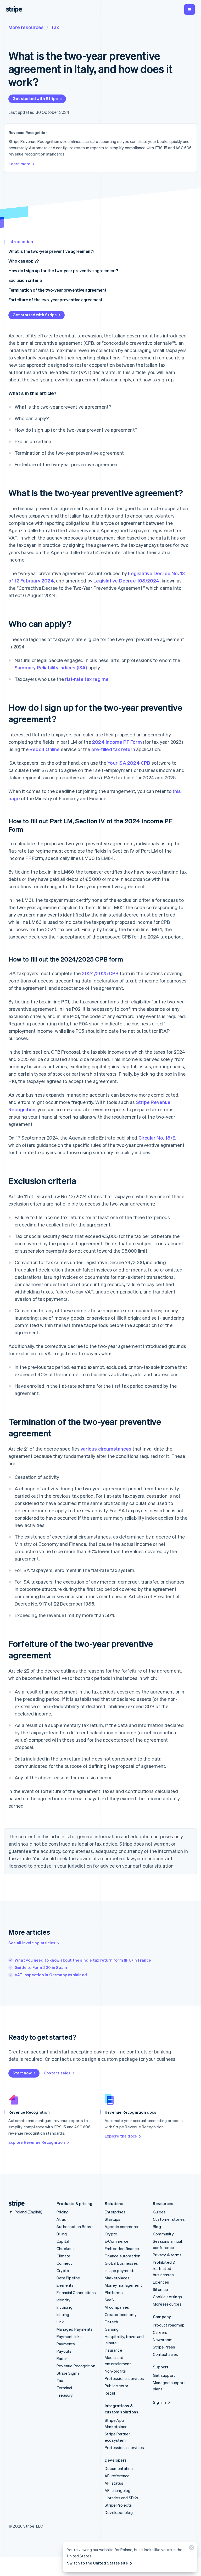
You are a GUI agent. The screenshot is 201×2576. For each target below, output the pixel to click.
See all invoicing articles (32, 1943)
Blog (157, 2227)
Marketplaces (117, 2278)
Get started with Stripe (35, 98)
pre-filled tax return (113, 749)
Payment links (69, 2336)
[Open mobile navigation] (189, 9)
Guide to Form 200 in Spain (41, 1967)
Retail (110, 2393)
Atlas (61, 2219)
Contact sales (57, 2073)
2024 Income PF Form (117, 742)
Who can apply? (24, 261)
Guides (159, 2212)
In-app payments (120, 2270)
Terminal (64, 2388)
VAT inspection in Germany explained (51, 1975)
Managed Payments (75, 2329)
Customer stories (169, 2219)
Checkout (65, 2249)
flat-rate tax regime (87, 679)
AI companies (117, 2307)
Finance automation (123, 2256)
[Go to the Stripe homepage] (15, 2204)
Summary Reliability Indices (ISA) (51, 667)
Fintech (111, 2322)
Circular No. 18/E (157, 1138)
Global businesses (121, 2263)
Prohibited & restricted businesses (164, 2268)
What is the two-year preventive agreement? (51, 251)
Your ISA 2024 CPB (129, 763)
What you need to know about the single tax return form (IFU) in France (83, 1960)
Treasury (65, 2395)
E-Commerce (117, 2241)
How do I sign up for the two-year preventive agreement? (63, 271)
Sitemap (160, 2289)
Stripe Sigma (68, 2373)
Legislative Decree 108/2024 (126, 581)
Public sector (117, 2386)
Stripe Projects (118, 2505)
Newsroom (163, 2340)
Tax (55, 27)
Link (60, 2322)
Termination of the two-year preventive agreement (57, 290)
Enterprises (115, 2212)
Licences (161, 2282)
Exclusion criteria (25, 280)
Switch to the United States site (97, 2563)
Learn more (19, 164)
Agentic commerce (122, 2227)
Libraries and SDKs (122, 2498)
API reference (117, 2476)
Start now (22, 2073)
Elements (65, 2285)
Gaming (112, 2329)
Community (163, 2234)
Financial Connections (76, 2292)
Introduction (21, 241)
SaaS (109, 2300)
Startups (113, 2219)
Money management (123, 2285)
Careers (160, 2332)
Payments (66, 2344)
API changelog (118, 2490)
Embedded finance (122, 2249)
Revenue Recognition (76, 2366)
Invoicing (65, 2307)
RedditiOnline (45, 749)
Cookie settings (167, 2297)
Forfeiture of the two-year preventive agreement (55, 300)
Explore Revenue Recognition (37, 2142)
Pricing (63, 2212)
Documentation (119, 2468)
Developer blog (119, 2512)
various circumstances (106, 1449)
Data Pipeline (68, 2278)
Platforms (114, 2292)
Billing (62, 2234)
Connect (64, 2263)
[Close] (191, 2549)
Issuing (63, 2314)
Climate (63, 2256)
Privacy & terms (167, 2255)
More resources (26, 27)
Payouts (64, 2351)
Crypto (63, 2270)
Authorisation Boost (75, 2227)
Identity (64, 2300)
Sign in (159, 2402)
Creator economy (121, 2314)
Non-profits (115, 2371)
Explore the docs (121, 2136)
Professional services (124, 2378)
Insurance (113, 2350)
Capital (63, 2241)
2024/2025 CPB (100, 973)
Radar (62, 2358)
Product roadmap (169, 2325)
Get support (164, 2375)
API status (114, 2483)
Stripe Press (164, 2347)
